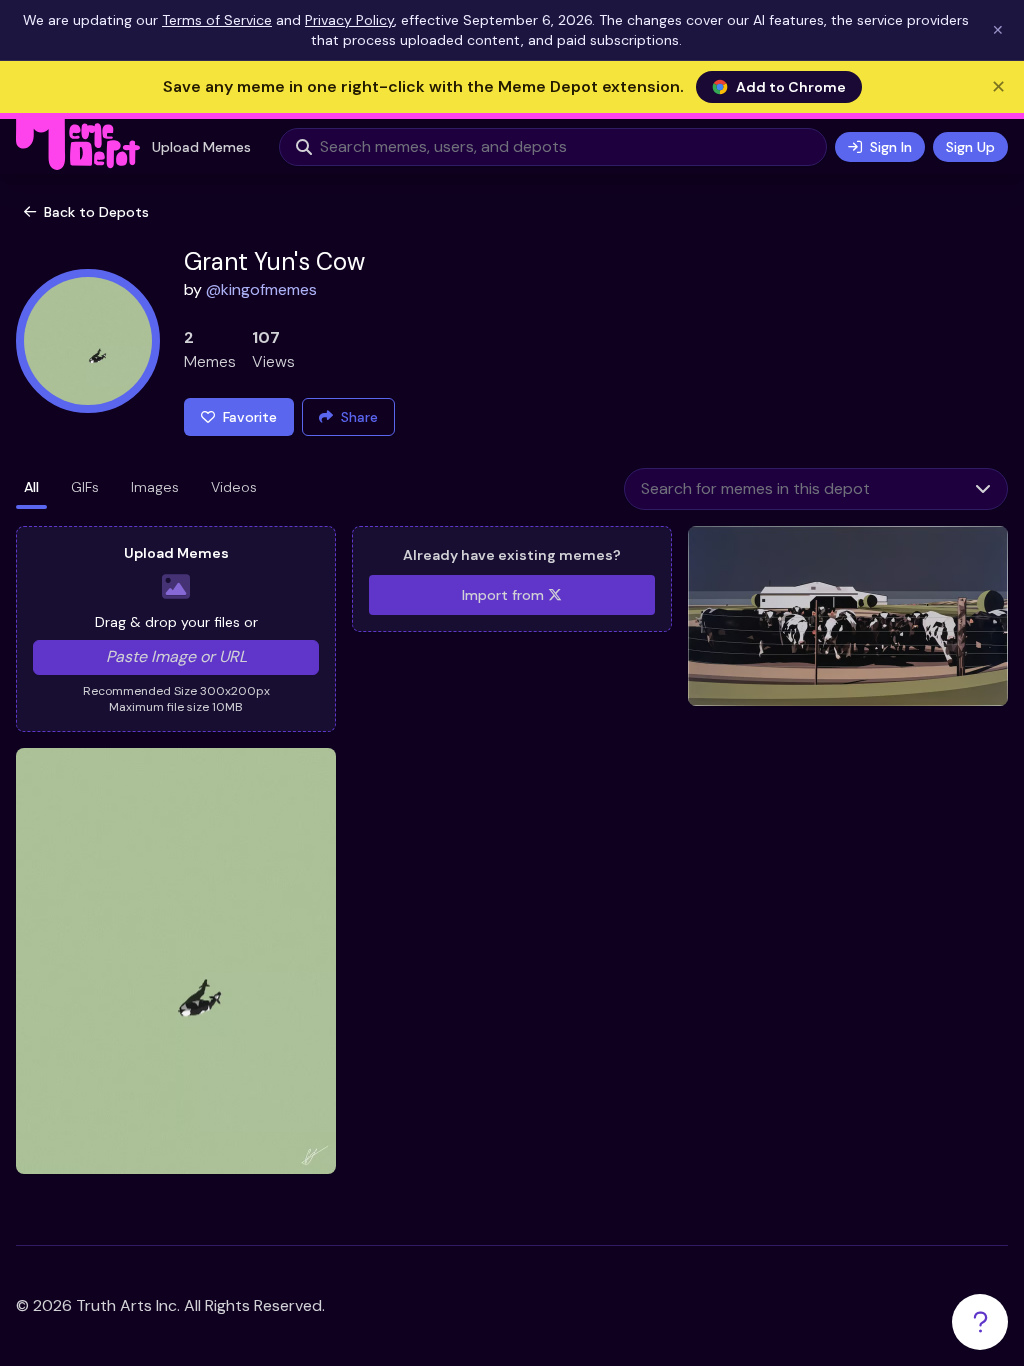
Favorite (250, 417)
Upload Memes (201, 147)
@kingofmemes (261, 289)
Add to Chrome (791, 87)
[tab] (31, 489)
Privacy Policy (349, 20)
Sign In (891, 147)
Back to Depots (96, 212)
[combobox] (791, 489)
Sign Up (970, 147)
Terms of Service (217, 20)
